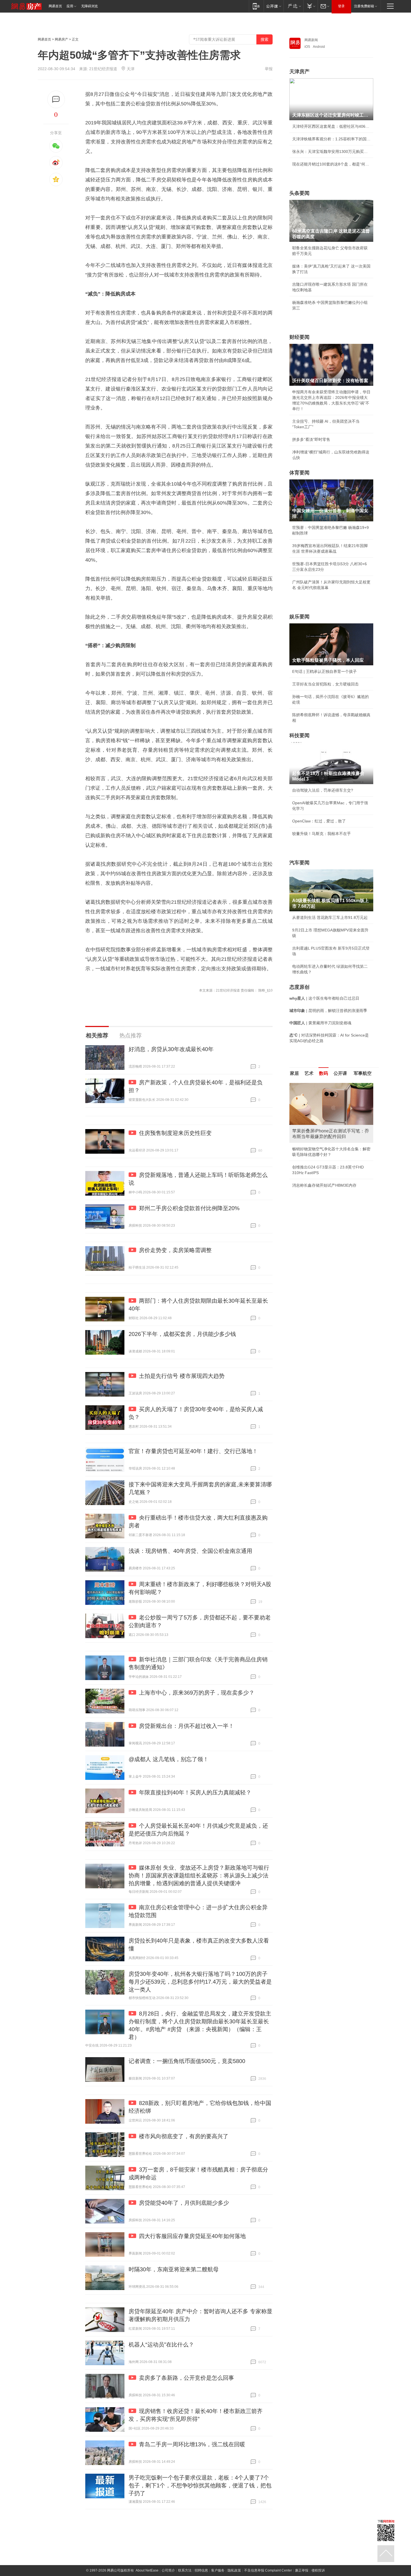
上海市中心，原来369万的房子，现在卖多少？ (197, 1693)
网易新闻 (311, 40)
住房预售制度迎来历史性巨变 (175, 1133)
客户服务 (218, 2570)
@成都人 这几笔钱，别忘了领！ (169, 1759)
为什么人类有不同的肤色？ (316, 1110)
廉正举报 (302, 2570)
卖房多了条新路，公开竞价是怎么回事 (186, 2378)
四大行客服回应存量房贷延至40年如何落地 (192, 2236)
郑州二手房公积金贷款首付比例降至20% (189, 1208)
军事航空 (363, 1073)
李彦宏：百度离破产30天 (314, 1136)
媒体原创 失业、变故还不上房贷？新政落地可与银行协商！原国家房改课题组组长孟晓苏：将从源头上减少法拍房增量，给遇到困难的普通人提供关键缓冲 (199, 1875)
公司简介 (168, 2570)
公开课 (340, 1073)
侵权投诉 (318, 2570)
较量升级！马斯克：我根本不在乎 (322, 834)
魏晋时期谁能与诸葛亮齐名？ (318, 1123)
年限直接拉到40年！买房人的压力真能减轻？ (195, 1792)
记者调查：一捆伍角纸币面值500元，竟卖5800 (187, 2061)
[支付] (310, 6)
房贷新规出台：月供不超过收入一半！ (186, 1726)
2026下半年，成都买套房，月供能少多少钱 (182, 1334)
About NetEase (147, 2570)
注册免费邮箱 (364, 6)
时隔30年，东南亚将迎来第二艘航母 (174, 2269)
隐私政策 (234, 2570)
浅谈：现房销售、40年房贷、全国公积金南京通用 (190, 1551)
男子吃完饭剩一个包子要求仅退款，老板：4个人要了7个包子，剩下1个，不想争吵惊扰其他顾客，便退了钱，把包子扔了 (200, 2485)
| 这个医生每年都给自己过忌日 (324, 998)
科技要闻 (299, 735)
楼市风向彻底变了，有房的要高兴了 (184, 2136)
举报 (269, 69)
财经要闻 (299, 337)
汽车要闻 (299, 863)
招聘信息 (201, 2570)
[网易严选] (293, 6)
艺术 (309, 1073)
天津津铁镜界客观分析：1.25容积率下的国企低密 (331, 139)
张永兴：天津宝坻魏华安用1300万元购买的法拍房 (331, 152)
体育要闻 (299, 473)
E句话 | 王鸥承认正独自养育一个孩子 (324, 671)
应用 (70, 6)
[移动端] (256, 6)
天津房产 (299, 72)
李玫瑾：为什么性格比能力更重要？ (323, 1085)
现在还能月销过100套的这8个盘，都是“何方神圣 (331, 164)
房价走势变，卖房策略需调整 (175, 1250)
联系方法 (185, 2570)
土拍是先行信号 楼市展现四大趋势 (182, 1376)
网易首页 (55, 6)
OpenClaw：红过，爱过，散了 (319, 821)
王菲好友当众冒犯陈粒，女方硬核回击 (325, 684)
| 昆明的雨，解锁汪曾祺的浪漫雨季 (328, 1011)
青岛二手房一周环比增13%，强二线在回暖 (192, 2444)
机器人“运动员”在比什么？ (161, 2345)
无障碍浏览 (89, 6)
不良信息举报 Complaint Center (268, 2570)
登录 (341, 6)
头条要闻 (299, 193)
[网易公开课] (274, 6)
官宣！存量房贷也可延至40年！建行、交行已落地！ (193, 1451)
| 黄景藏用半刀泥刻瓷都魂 (320, 1023)
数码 (323, 1073)
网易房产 (62, 39)
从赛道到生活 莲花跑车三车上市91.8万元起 (330, 917)
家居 (294, 1073)
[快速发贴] (56, 99)
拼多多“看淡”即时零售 (311, 439)
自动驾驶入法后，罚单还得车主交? (323, 790)
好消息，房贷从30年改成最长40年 (171, 1049)
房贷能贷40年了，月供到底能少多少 (184, 2203)
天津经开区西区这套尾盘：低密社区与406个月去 (331, 126)
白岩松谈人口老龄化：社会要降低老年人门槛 (331, 1098)
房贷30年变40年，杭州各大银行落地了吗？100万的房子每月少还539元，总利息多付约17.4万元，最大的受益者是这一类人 (200, 1982)
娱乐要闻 (299, 617)
